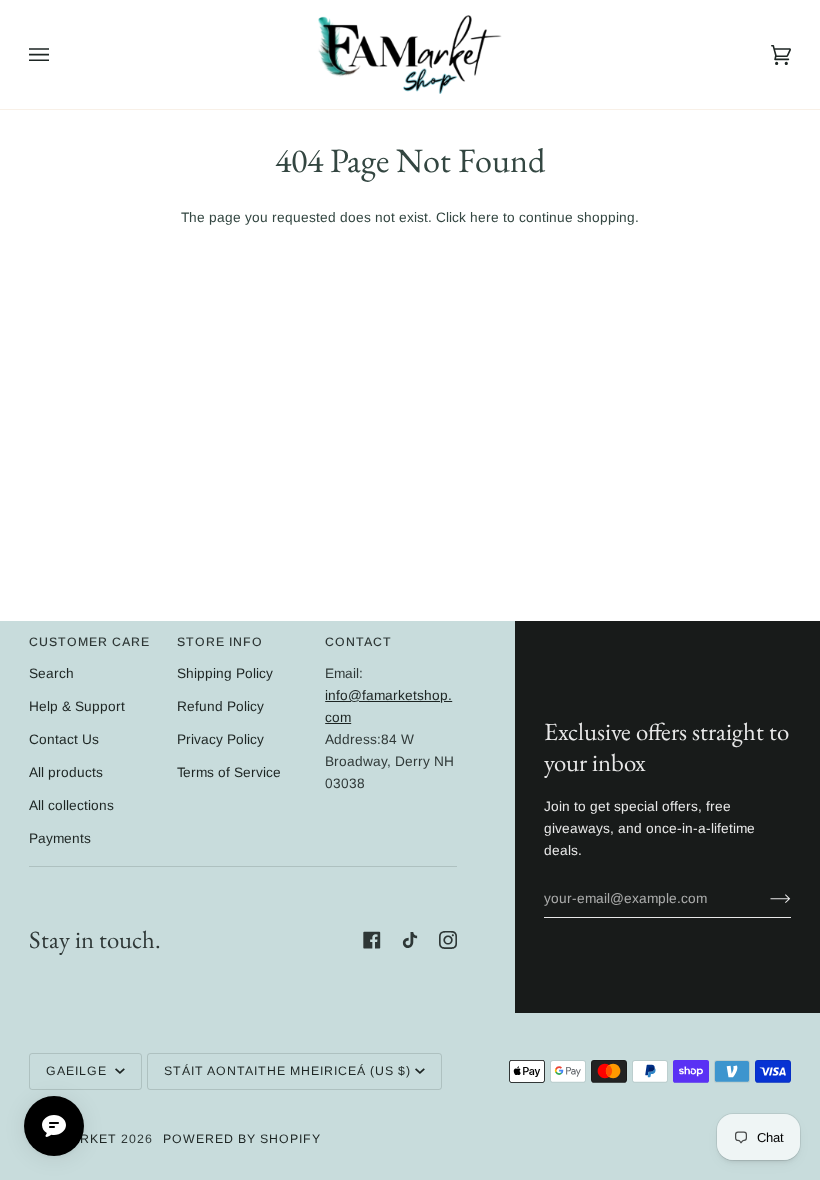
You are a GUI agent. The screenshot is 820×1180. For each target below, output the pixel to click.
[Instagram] (448, 940)
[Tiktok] (410, 940)
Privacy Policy (220, 739)
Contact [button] (358, 642)
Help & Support (77, 706)
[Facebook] (372, 940)
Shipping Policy (225, 673)
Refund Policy (220, 706)
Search (51, 673)
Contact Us (64, 739)
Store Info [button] (220, 642)
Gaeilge (78, 1071)
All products (66, 772)
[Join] (764, 899)
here (484, 217)
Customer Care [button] (89, 642)
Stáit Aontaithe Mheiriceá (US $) (287, 1071)
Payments (60, 838)
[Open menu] (59, 54)
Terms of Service (229, 772)
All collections (71, 805)
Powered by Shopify (242, 1139)
